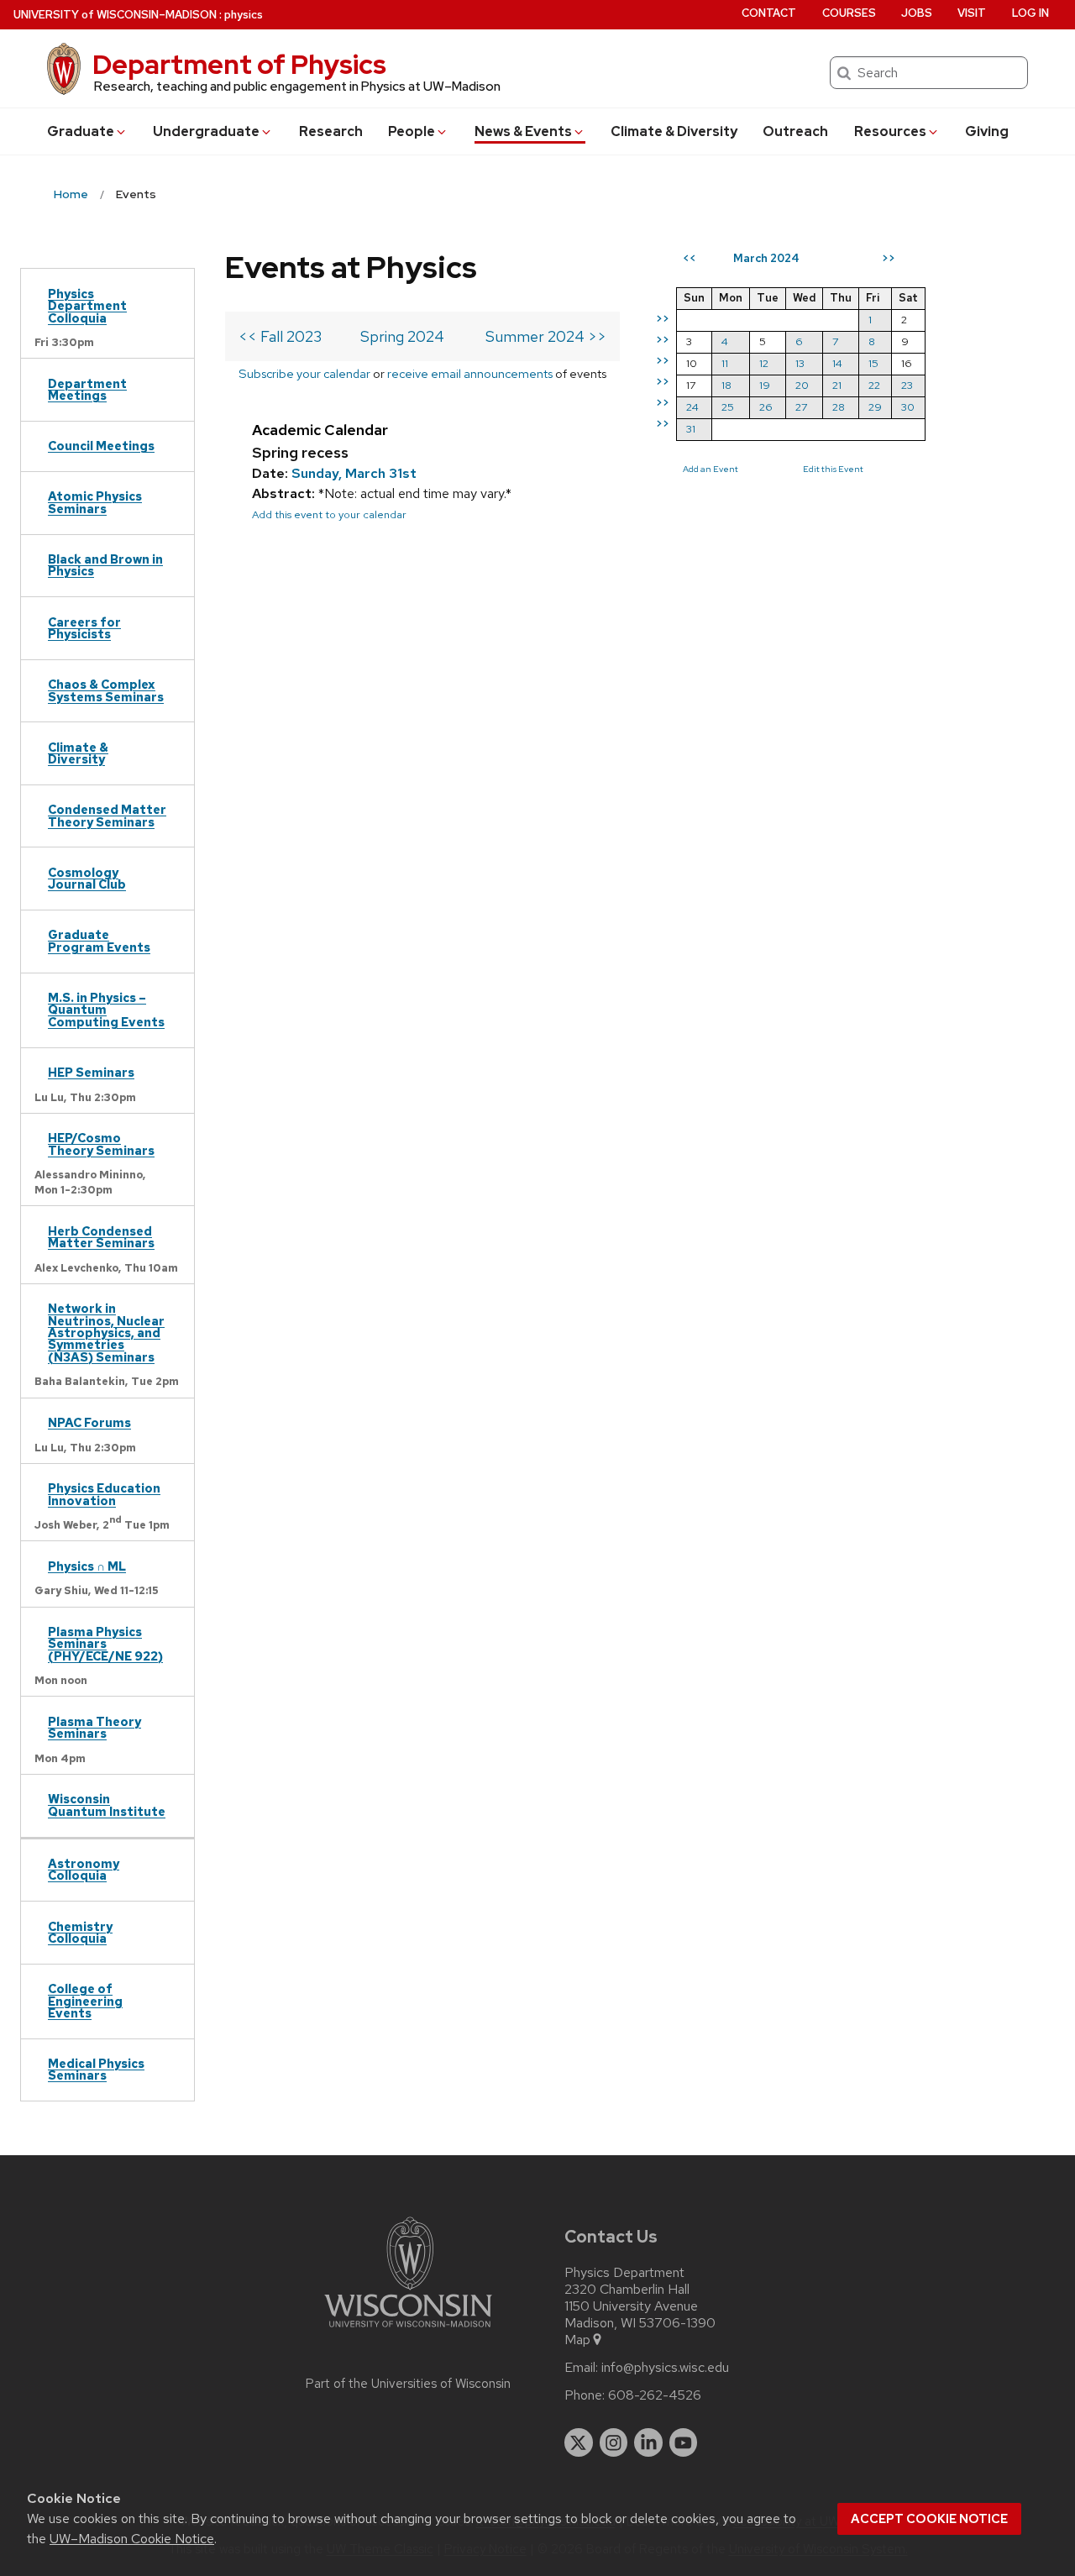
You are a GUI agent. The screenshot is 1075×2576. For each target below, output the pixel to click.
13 (800, 363)
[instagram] (614, 2442)
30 (908, 407)
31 (691, 429)
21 (837, 385)
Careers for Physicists (84, 628)
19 (765, 385)
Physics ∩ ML (87, 1566)
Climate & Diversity (674, 131)
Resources (890, 131)
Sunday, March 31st (354, 473)
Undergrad (206, 131)
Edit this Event (833, 469)
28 (839, 407)
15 (873, 363)
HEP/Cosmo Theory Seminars (101, 1144)
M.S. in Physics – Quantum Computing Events (106, 1010)
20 (802, 385)
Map (577, 2340)
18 (726, 385)
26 (766, 407)
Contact (769, 13)
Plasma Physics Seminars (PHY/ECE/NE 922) (105, 1644)
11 (725, 363)
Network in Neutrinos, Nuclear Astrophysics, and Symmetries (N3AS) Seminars (106, 1333)
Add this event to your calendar (329, 514)
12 (764, 363)
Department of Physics (239, 64)
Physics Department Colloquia (87, 306)
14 (837, 363)
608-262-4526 (655, 2395)
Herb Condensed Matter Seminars (101, 1237)
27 (801, 407)
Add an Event (711, 469)
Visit (972, 13)
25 (728, 407)
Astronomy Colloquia (84, 1869)
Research (331, 131)
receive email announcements (470, 373)
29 (875, 407)
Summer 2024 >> (546, 336)
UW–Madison (115, 15)
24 (692, 407)
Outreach (795, 131)
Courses (849, 13)
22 (874, 385)
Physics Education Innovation (104, 1494)
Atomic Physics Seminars (95, 502)
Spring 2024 (402, 336)
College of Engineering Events (85, 2001)
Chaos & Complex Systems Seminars (106, 690)
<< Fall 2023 (280, 336)
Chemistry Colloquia (80, 1932)
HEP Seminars (91, 1072)
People (412, 131)
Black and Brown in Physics (105, 565)
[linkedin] (648, 2442)
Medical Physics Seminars (96, 2069)
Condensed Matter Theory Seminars (107, 815)
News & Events (523, 131)
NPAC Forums (89, 1422)
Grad (81, 131)
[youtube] (684, 2442)
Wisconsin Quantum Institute (107, 1805)
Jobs (917, 13)
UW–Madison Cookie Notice (132, 2539)
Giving (987, 131)
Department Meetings (87, 389)
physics (244, 15)
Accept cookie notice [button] (929, 2519)
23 (907, 385)
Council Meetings (101, 446)
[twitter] (579, 2442)
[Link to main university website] (408, 2330)
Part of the (408, 2384)
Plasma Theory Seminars (94, 1727)
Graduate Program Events (99, 940)
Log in (1030, 13)
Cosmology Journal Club (87, 878)
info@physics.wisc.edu (665, 2368)
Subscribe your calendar (304, 373)
